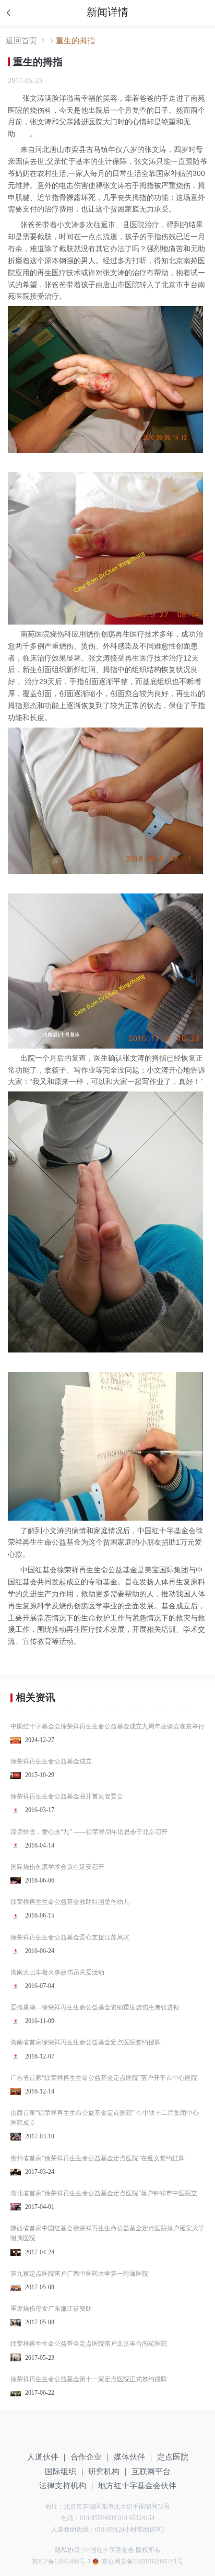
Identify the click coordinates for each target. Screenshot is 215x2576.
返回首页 (21, 40)
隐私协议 (67, 2550)
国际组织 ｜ (65, 2471)
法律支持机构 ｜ (68, 2485)
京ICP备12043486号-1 (61, 2561)
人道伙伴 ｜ (48, 2457)
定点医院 (173, 2457)
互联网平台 (151, 2471)
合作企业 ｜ (91, 2457)
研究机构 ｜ (109, 2471)
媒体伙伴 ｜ (134, 2457)
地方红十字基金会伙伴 (137, 2485)
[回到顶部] (195, 2507)
